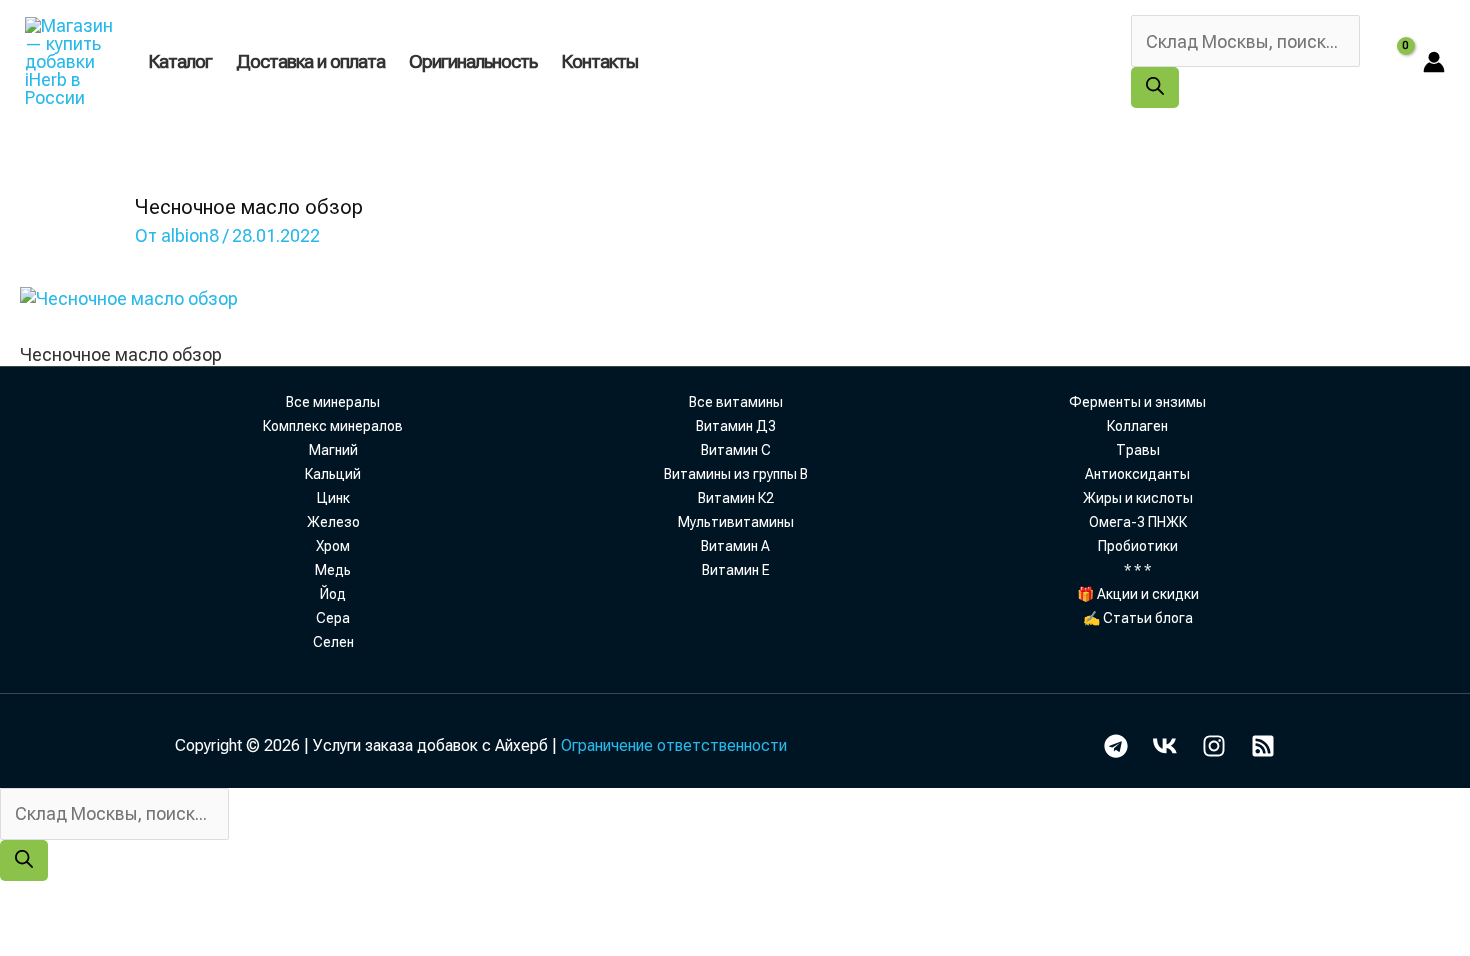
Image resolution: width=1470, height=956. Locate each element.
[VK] (1165, 746)
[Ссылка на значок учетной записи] (1434, 62)
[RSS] (1263, 746)
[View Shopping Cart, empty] (1391, 61)
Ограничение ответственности (674, 745)
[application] (647, 61)
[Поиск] (1155, 87)
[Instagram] (1214, 746)
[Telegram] (1116, 746)
